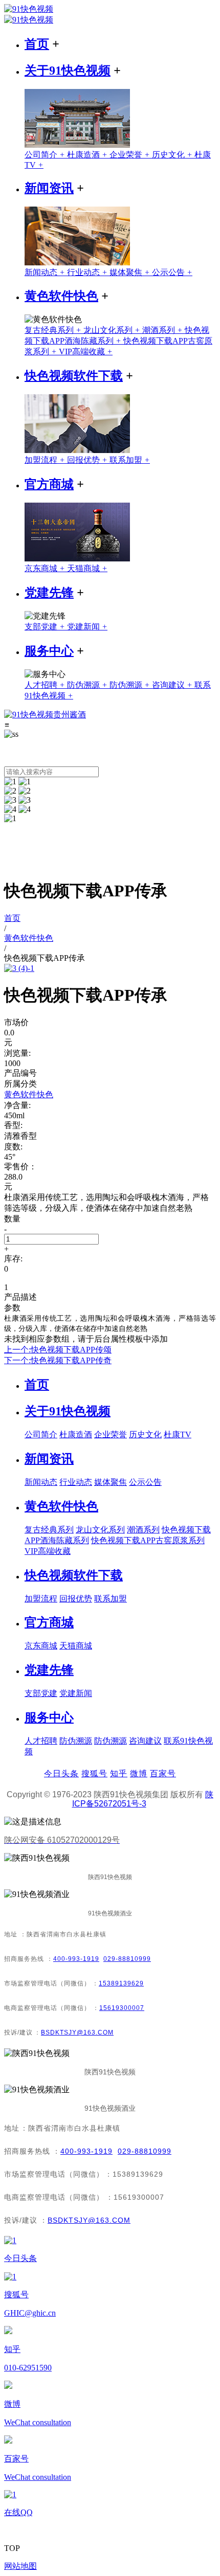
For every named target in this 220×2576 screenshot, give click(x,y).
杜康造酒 (88, 155)
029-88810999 (127, 1959)
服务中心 (49, 651)
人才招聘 (46, 685)
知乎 (119, 1773)
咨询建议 (173, 685)
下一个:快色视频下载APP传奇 (58, 1360)
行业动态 (88, 272)
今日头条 (61, 1773)
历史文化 (173, 155)
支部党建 (46, 627)
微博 (139, 1773)
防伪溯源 (88, 685)
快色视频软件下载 (74, 376)
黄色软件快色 (61, 296)
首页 (37, 44)
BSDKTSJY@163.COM (77, 2032)
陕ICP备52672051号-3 (143, 1799)
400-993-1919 (76, 1959)
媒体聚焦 (131, 272)
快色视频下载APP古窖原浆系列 (148, 1540)
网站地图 (20, 2566)
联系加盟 (130, 460)
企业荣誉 (131, 155)
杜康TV (178, 1434)
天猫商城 (87, 568)
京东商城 (46, 568)
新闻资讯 (49, 188)
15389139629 (121, 1983)
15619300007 (122, 2008)
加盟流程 (46, 460)
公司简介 (46, 155)
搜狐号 (94, 1773)
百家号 (163, 1773)
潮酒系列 (163, 330)
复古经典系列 (54, 330)
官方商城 (49, 484)
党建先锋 (49, 593)
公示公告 (172, 272)
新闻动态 (46, 272)
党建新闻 (87, 627)
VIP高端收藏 (86, 352)
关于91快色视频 (68, 71)
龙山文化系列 (113, 330)
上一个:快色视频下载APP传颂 (58, 1350)
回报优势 (88, 460)
